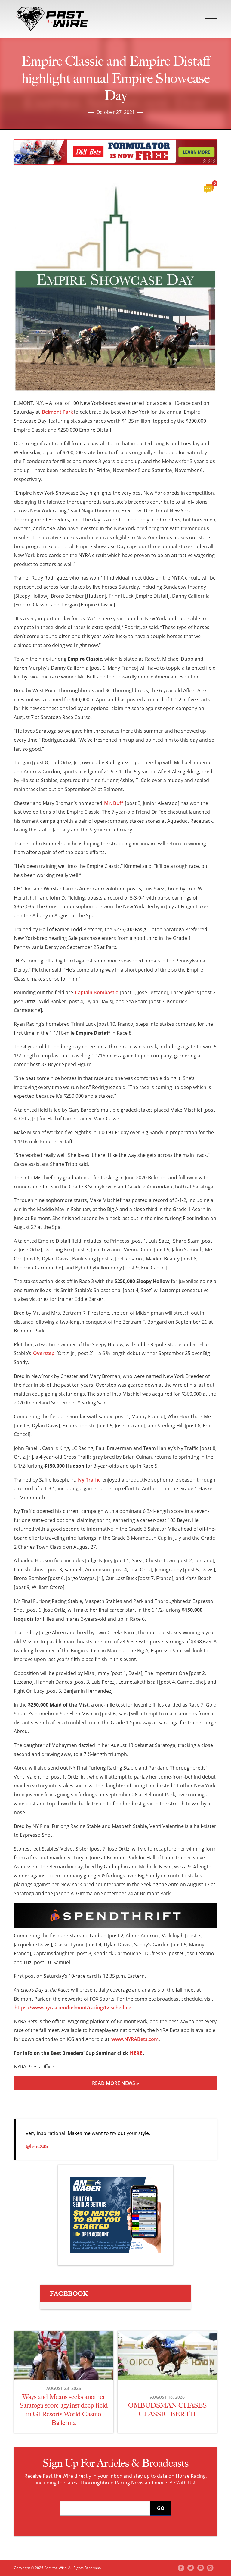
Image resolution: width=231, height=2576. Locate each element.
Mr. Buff (114, 803)
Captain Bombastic (96, 992)
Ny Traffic (89, 1480)
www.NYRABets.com (135, 2039)
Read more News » (115, 2083)
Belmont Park (57, 412)
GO (161, 2508)
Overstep (44, 1353)
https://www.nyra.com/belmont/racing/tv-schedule (73, 2008)
